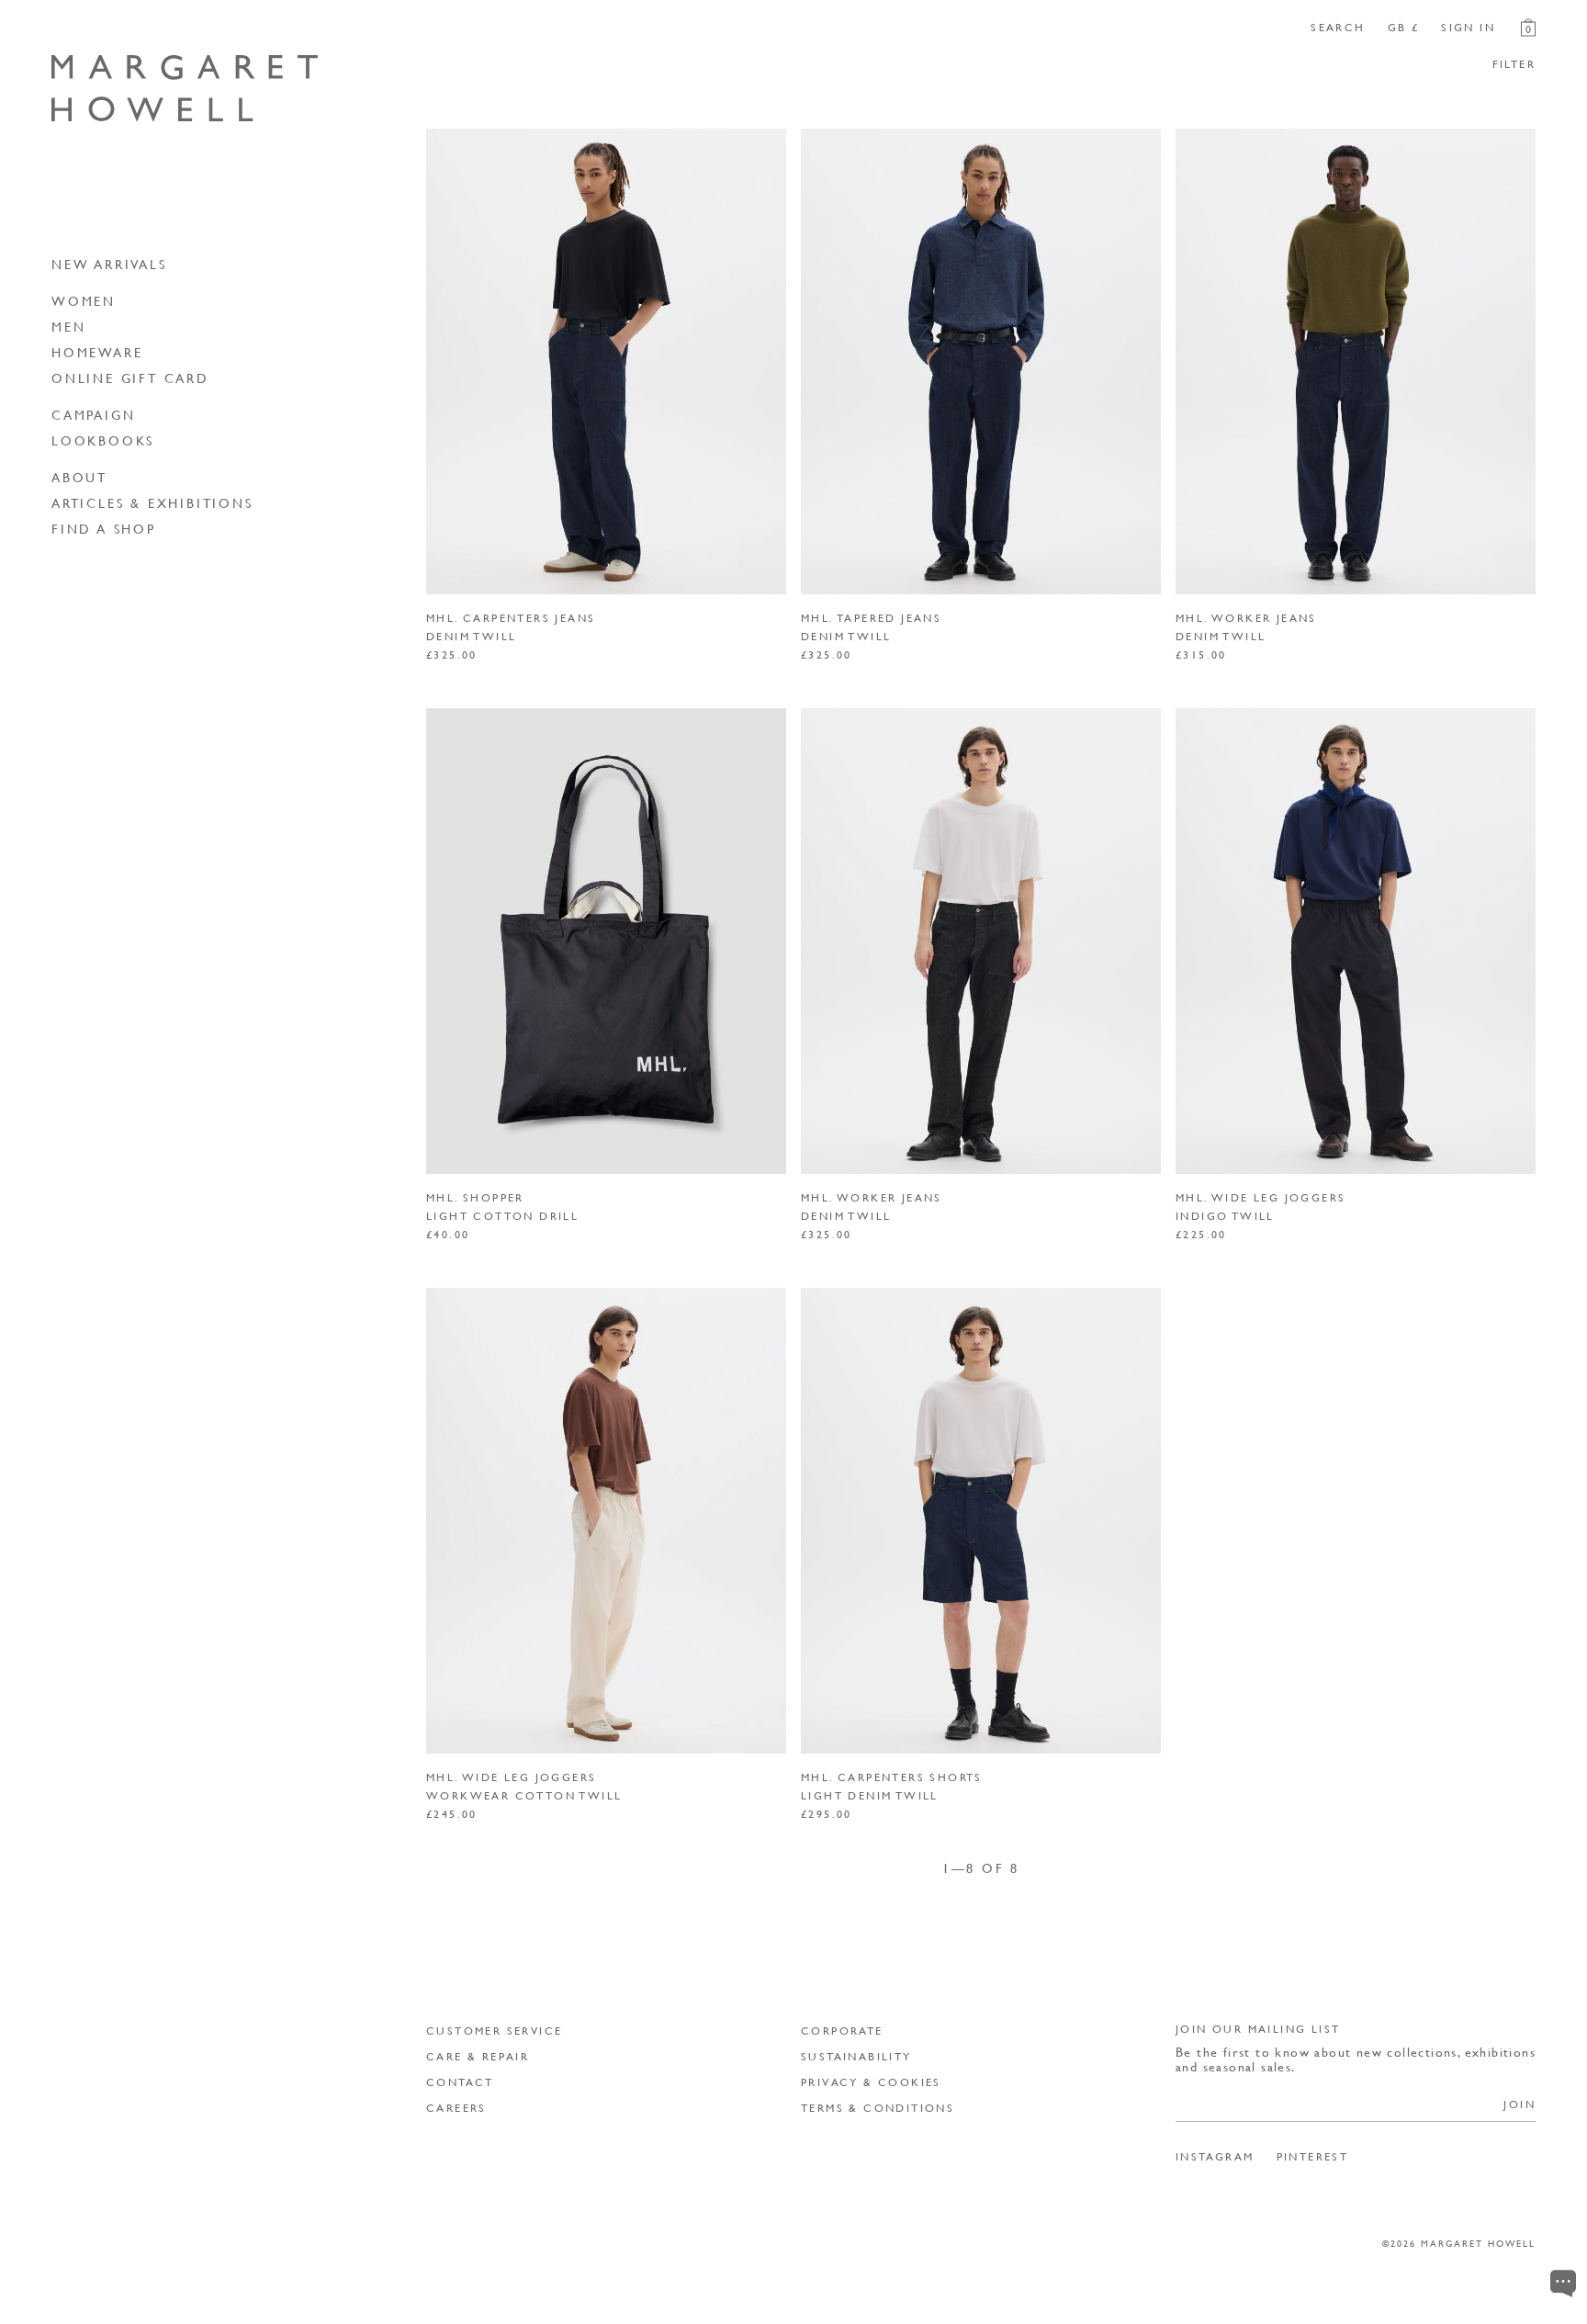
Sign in (1468, 28)
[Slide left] (447, 361)
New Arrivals (109, 264)
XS (1213, 1137)
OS (463, 1137)
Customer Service (494, 2031)
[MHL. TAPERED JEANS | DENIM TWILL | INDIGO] (981, 361)
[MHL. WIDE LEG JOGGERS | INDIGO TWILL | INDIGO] (1356, 941)
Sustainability (856, 2056)
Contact (460, 2082)
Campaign (93, 414)
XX (1013, 1137)
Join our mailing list (1258, 2029)
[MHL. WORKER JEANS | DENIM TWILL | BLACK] (981, 941)
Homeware (97, 352)
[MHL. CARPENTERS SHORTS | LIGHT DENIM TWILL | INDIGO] (981, 1521)
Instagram (1215, 2157)
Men (68, 326)
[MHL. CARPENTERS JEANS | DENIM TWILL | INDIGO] (606, 361)
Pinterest (1313, 2157)
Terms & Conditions (878, 2108)
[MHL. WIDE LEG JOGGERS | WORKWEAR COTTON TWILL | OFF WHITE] (606, 1521)
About (79, 477)
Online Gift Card (130, 378)
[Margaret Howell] (185, 89)
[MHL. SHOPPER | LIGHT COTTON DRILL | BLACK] (606, 941)
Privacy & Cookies (871, 2082)
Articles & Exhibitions (152, 502)
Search (1338, 28)
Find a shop (104, 528)
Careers (456, 2108)
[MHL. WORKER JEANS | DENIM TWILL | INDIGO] (1356, 361)
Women (84, 300)
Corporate (842, 2031)
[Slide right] (765, 361)
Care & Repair (478, 2056)
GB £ (1404, 28)
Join (1519, 2104)
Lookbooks (103, 440)
